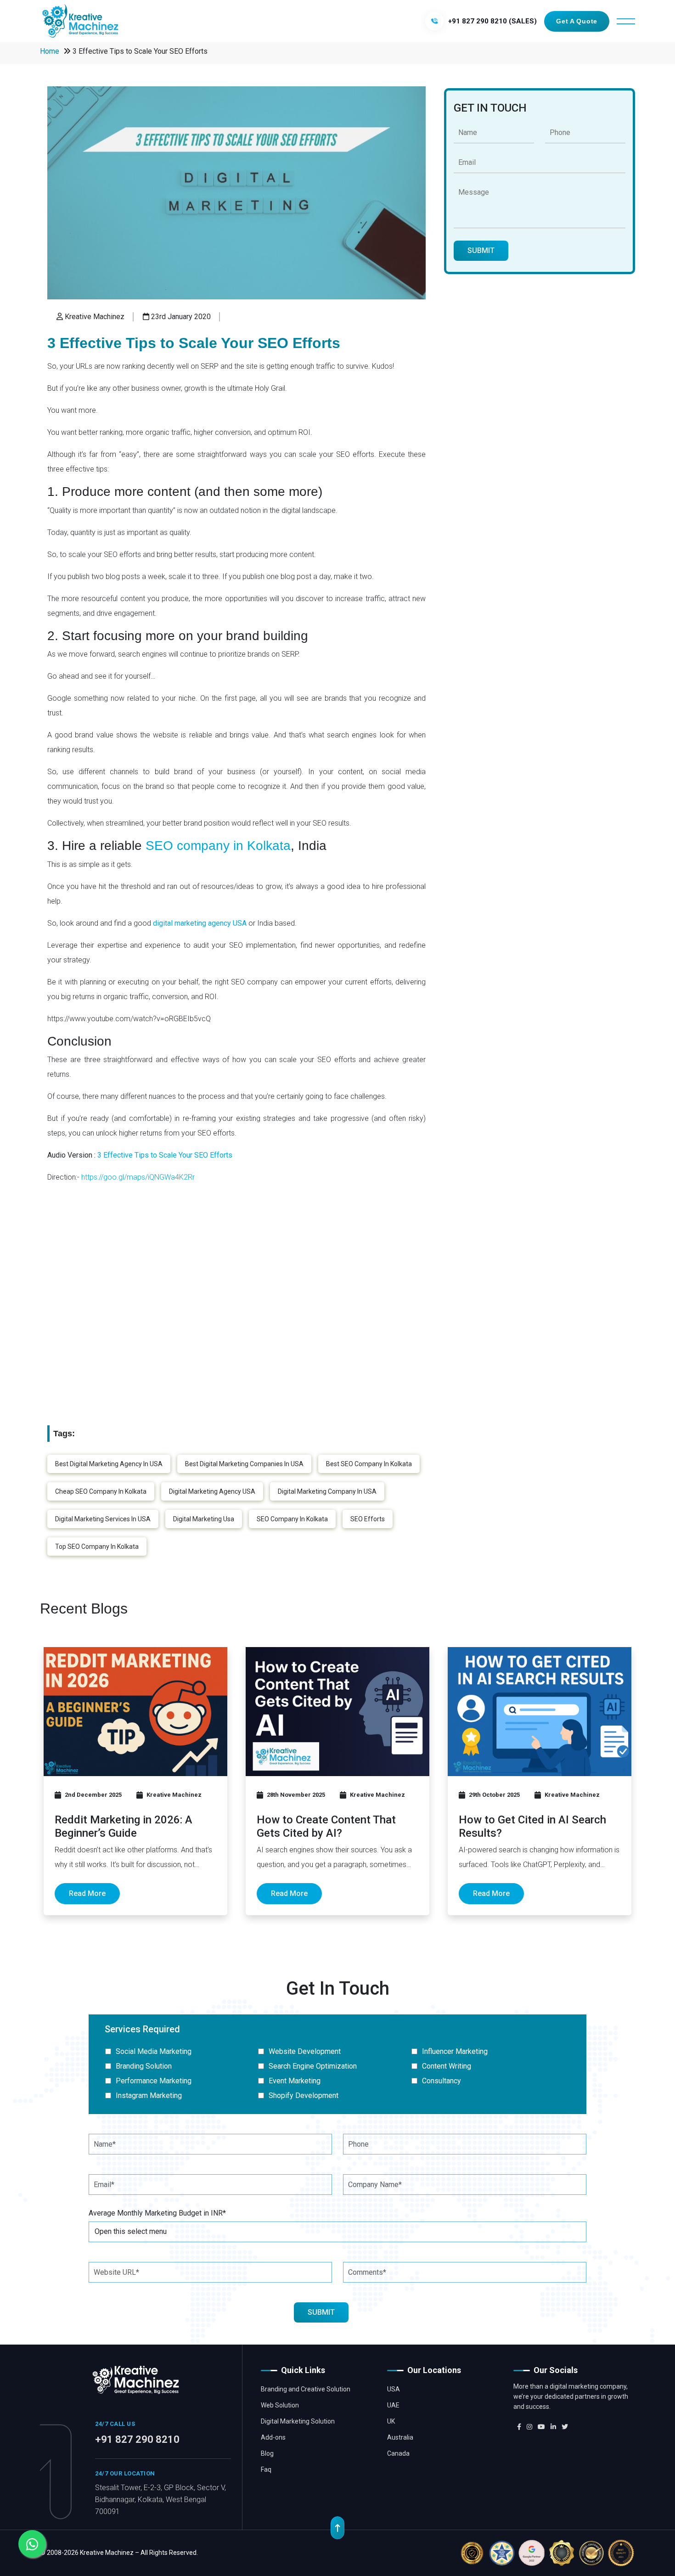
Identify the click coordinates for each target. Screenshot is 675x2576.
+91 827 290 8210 (137, 2439)
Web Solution (280, 2405)
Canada (398, 2453)
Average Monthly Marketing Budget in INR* (157, 2213)
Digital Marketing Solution (298, 2421)
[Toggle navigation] (626, 21)
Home (50, 51)
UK (391, 2421)
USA (394, 2389)
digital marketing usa (204, 1519)
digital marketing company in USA (327, 1491)
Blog (267, 2453)
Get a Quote (577, 21)
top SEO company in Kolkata (97, 1547)
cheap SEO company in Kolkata (101, 1491)
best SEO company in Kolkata (369, 1464)
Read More (87, 1893)
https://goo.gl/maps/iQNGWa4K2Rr (138, 1177)
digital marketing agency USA (212, 1491)
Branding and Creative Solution (306, 2389)
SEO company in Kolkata (218, 846)
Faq (266, 2469)
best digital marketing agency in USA (109, 1464)
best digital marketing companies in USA (244, 1464)
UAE (393, 2405)
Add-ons (273, 2437)
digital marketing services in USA (103, 1519)
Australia (400, 2437)
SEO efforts (368, 1519)
